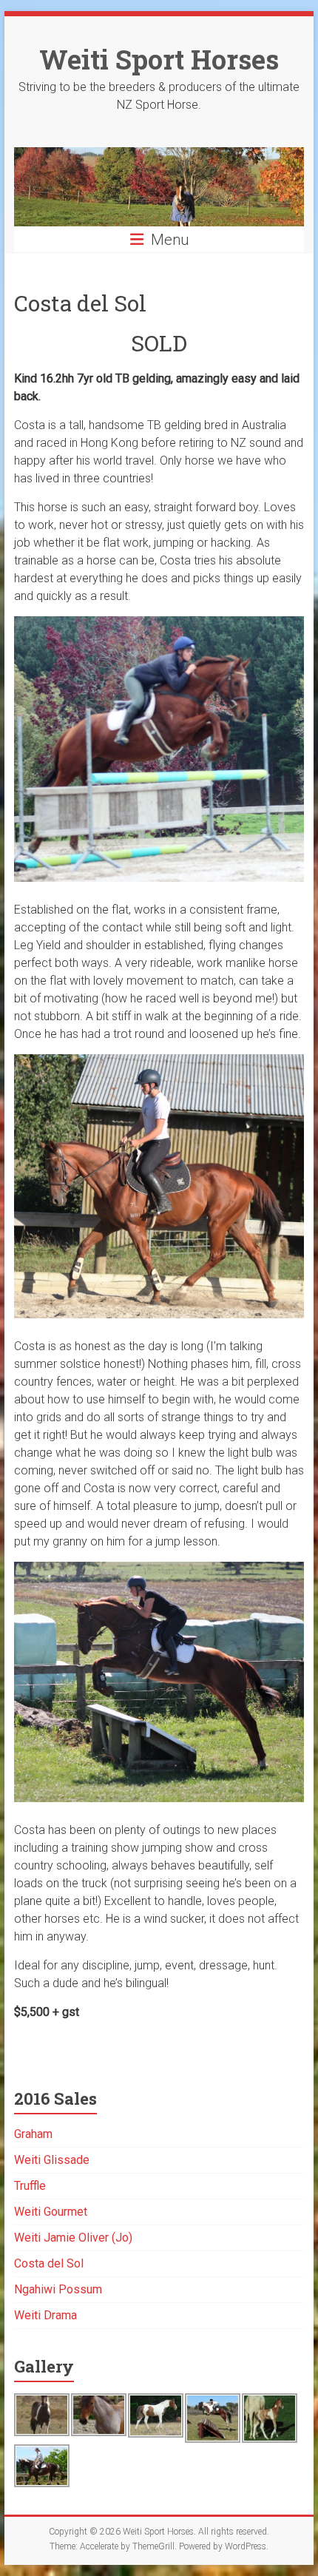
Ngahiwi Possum (58, 2289)
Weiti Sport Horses (159, 59)
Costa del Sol (49, 2263)
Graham (33, 2134)
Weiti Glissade (52, 2160)
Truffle (30, 2186)
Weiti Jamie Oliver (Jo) (73, 2238)
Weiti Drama (45, 2315)
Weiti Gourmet (51, 2212)
